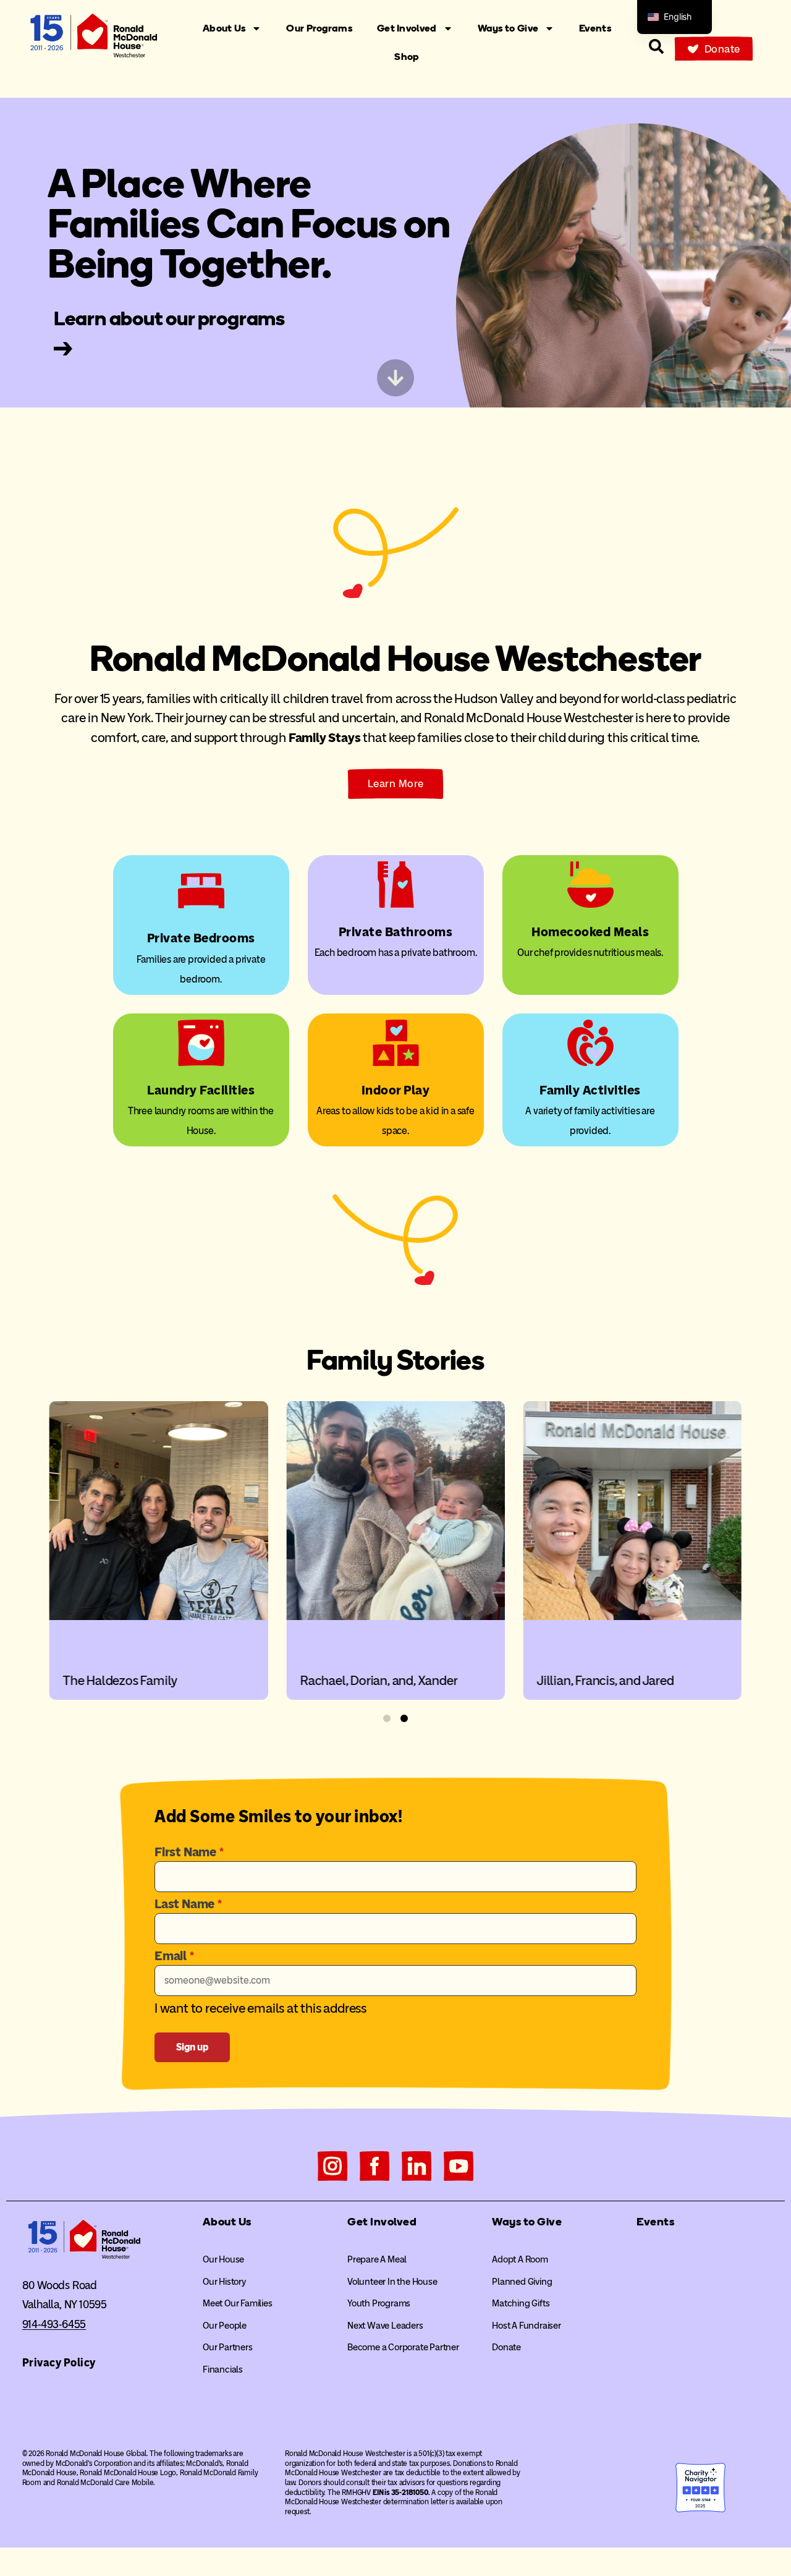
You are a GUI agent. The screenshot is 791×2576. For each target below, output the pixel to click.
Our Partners (228, 2347)
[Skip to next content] (395, 378)
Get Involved (407, 28)
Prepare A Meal (377, 2259)
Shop (407, 57)
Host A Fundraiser (527, 2326)
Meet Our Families (238, 2303)
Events (595, 28)
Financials (223, 2369)
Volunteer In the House (392, 2282)
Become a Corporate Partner (403, 2347)
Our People (225, 2326)
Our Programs (319, 28)
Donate (506, 2347)
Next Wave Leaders (385, 2326)
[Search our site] (656, 46)
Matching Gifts (521, 2303)
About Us (224, 28)
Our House (223, 2259)
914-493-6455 (54, 2324)
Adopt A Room (520, 2259)
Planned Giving (522, 2282)
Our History (224, 2282)
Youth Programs (379, 2303)
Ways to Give (508, 28)
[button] (387, 1718)
